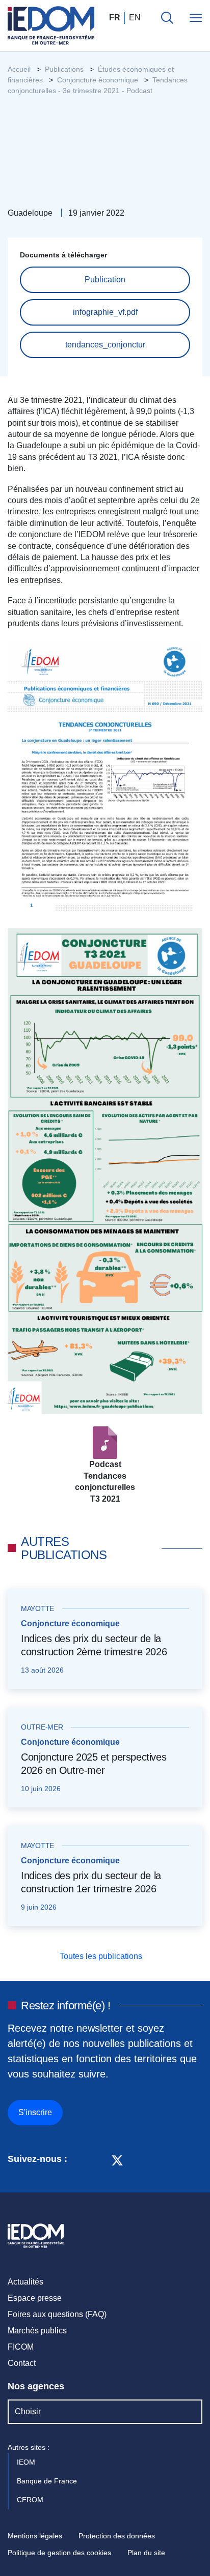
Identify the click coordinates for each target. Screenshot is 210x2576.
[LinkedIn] (80, 2159)
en (135, 18)
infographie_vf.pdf (105, 312)
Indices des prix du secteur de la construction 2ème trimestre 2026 (94, 1645)
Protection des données (117, 2536)
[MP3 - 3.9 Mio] (105, 1442)
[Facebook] (98, 2159)
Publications (64, 69)
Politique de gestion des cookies (59, 2553)
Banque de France (48, 2481)
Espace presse (35, 2298)
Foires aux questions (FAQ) (57, 2314)
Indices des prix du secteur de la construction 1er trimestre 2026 (91, 1882)
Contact (22, 2363)
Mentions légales (35, 2536)
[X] (117, 2159)
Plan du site (146, 2553)
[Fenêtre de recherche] (167, 18)
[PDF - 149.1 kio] (105, 1171)
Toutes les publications (102, 1956)
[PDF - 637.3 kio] (105, 779)
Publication (105, 280)
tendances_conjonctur (105, 345)
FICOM (21, 2347)
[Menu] (196, 18)
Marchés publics (37, 2331)
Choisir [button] (28, 2411)
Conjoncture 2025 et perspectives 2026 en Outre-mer (94, 1764)
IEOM (27, 2462)
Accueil (19, 69)
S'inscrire (35, 2112)
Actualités (25, 2282)
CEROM (31, 2500)
